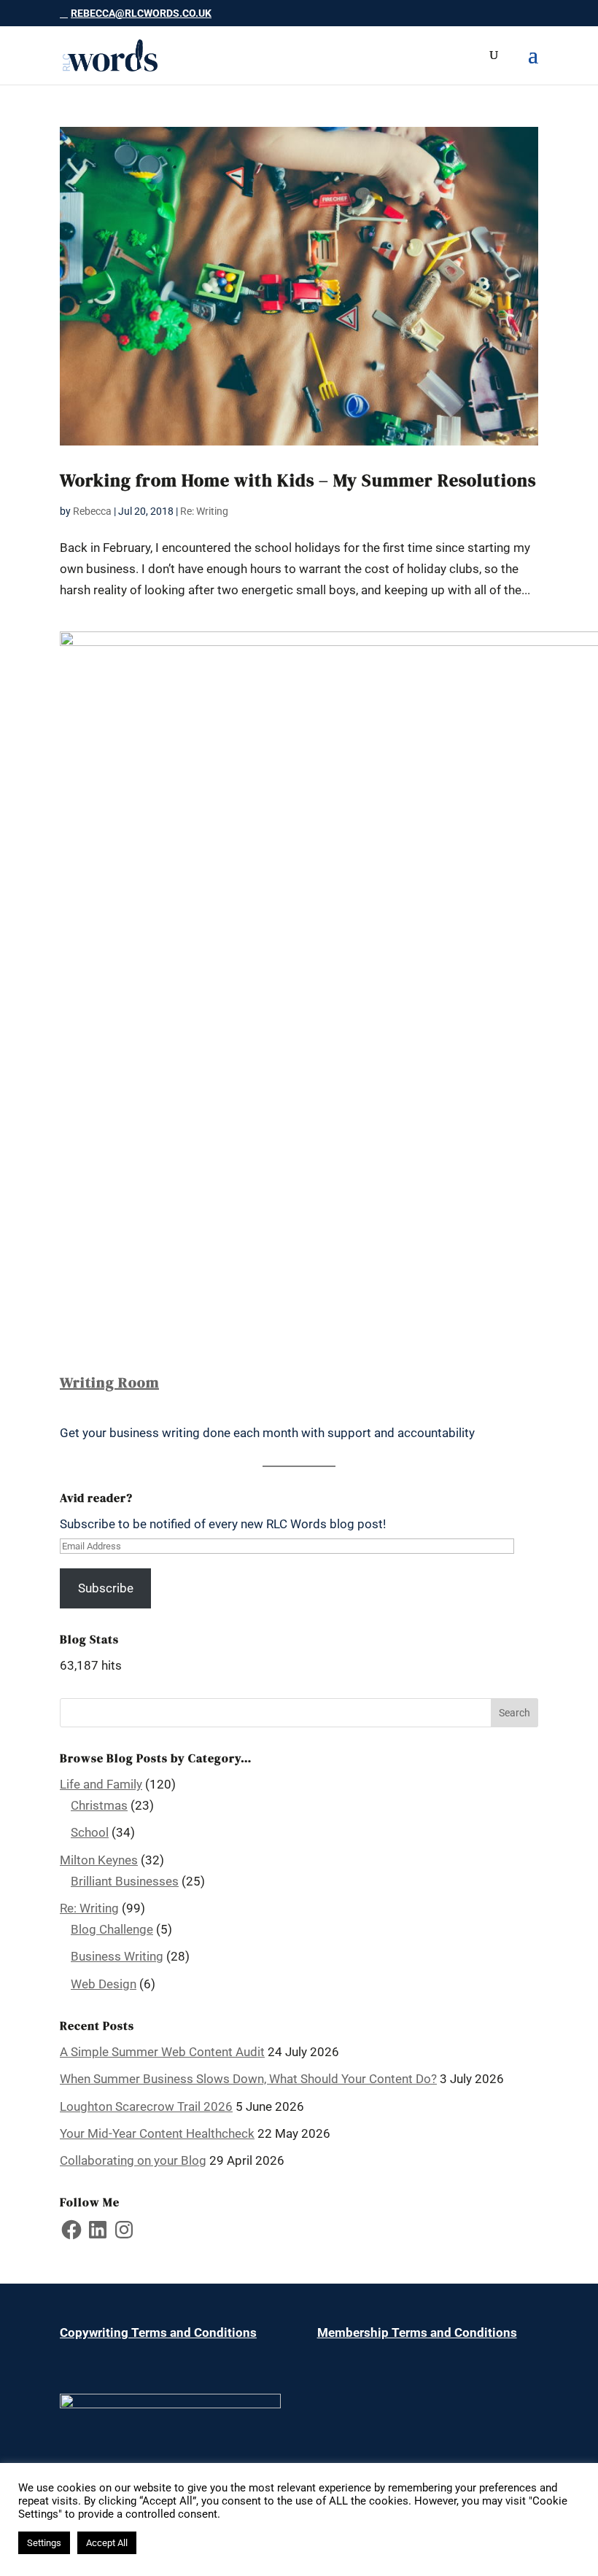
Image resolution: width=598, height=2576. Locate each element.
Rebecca (92, 511)
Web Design (104, 1984)
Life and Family (101, 1784)
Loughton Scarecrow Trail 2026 (146, 2106)
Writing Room (109, 1382)
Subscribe (106, 1588)
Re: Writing (204, 511)
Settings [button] (44, 2543)
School (90, 1832)
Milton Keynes (99, 1860)
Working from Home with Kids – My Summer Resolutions (298, 480)
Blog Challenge (112, 1929)
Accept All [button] (107, 2543)
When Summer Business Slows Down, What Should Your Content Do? (248, 2079)
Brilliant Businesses (125, 1881)
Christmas (99, 1805)
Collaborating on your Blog (133, 2160)
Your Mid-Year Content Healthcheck (157, 2133)
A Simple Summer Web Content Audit (162, 2052)
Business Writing (117, 1956)
